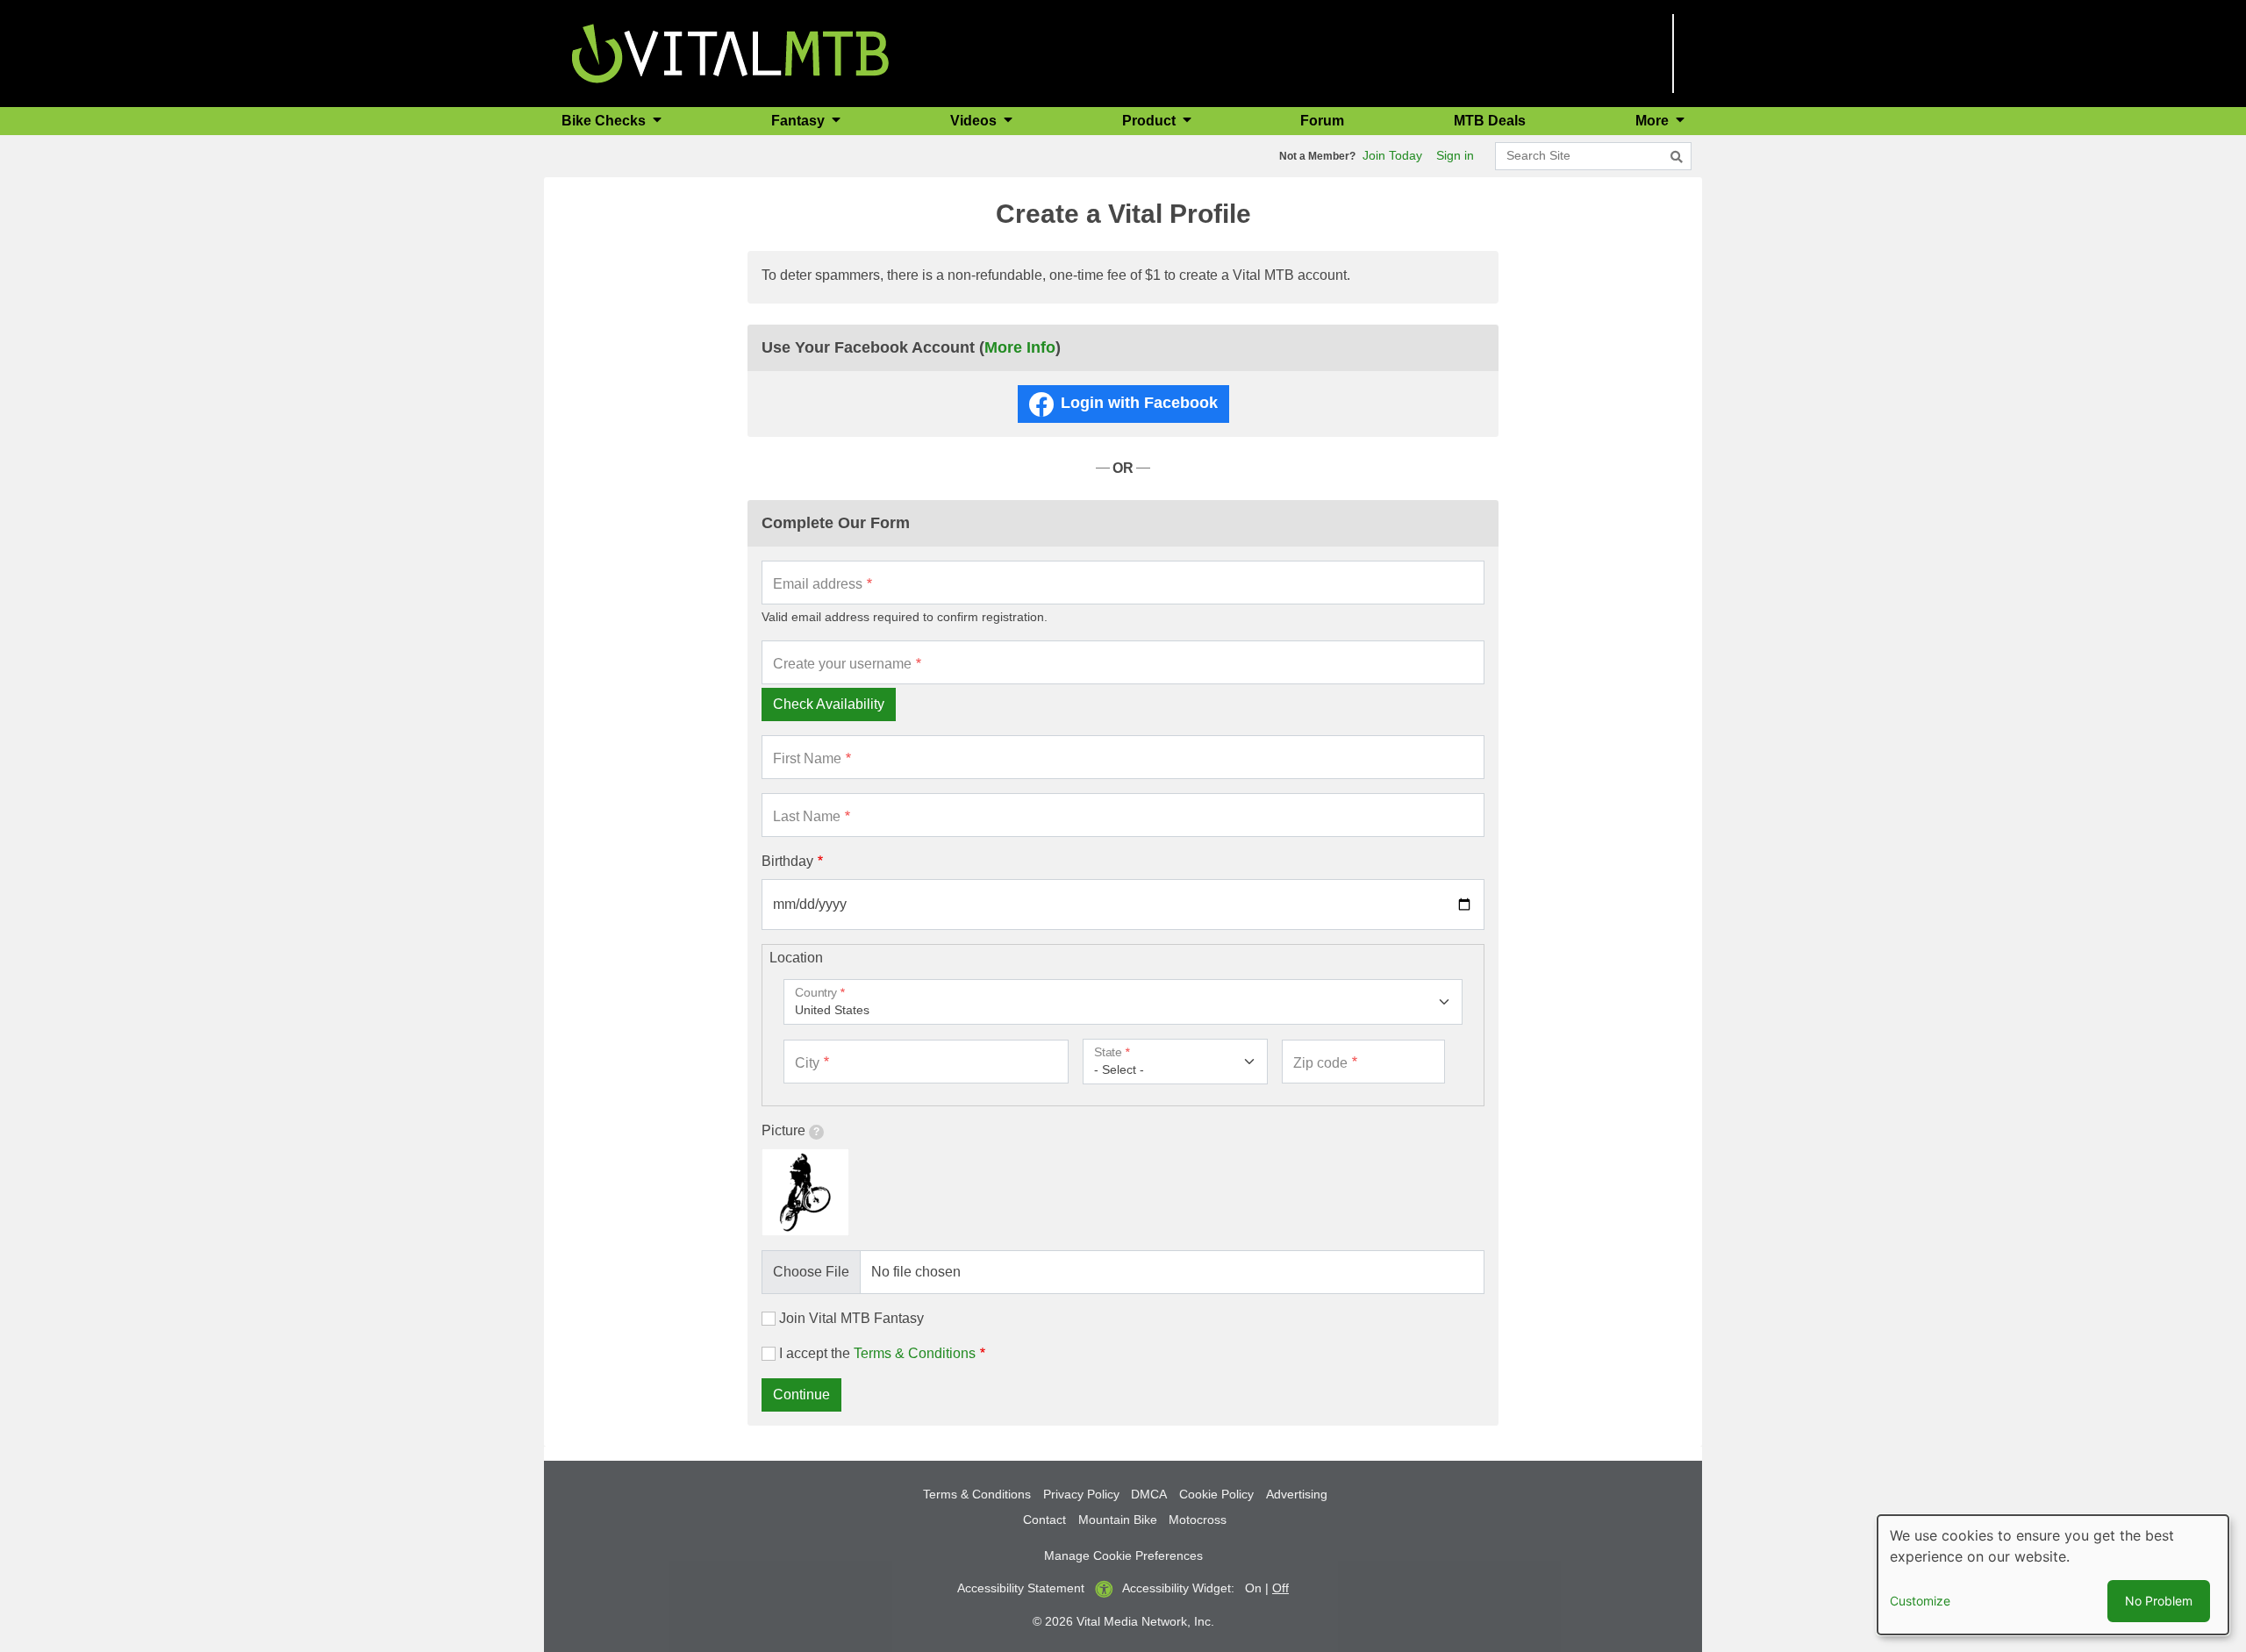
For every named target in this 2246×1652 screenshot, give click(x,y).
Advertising (1297, 1494)
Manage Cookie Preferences (1123, 1555)
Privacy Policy (1081, 1494)
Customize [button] (1920, 1601)
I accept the (877, 1353)
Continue (801, 1395)
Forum (1322, 121)
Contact (1044, 1520)
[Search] (1677, 157)
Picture (783, 1130)
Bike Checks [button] (605, 121)
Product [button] (1151, 121)
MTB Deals (1490, 121)
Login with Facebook (1139, 403)
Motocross (1198, 1520)
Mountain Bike (1118, 1520)
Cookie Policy (1216, 1494)
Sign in (1455, 155)
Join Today (1392, 155)
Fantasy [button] (800, 121)
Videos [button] (975, 121)
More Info (1020, 347)
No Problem (2159, 1601)
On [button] (1253, 1588)
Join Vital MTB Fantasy (851, 1318)
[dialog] (2053, 1575)
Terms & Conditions (915, 1353)
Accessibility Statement (1021, 1588)
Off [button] (1280, 1588)
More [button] (1654, 121)
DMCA (1149, 1494)
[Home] (730, 52)
